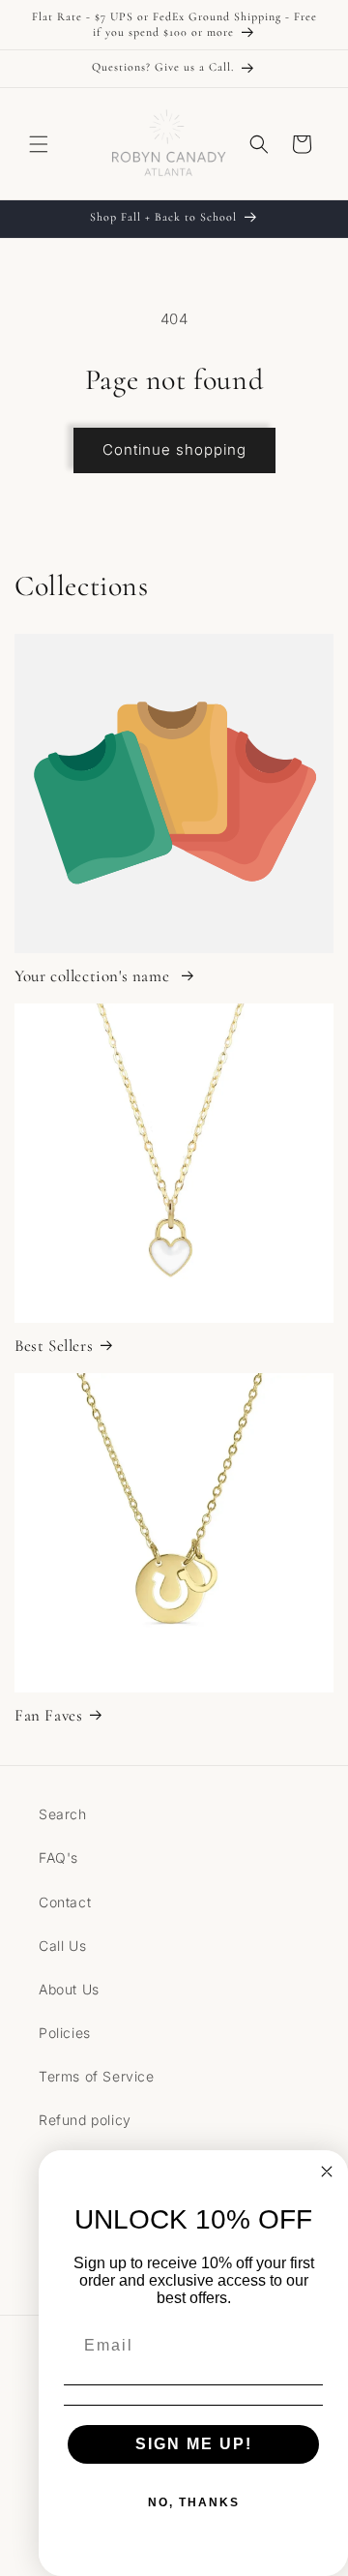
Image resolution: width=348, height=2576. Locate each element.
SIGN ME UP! (194, 2444)
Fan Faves (48, 1715)
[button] (39, 144)
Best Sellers (54, 1346)
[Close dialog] (327, 2172)
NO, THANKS (194, 2502)
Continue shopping (174, 449)
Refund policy (85, 2120)
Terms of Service (97, 2076)
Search (63, 1814)
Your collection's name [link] (94, 976)
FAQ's (58, 1857)
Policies (65, 2033)
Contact (65, 1902)
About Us (69, 1989)
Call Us (62, 1946)
